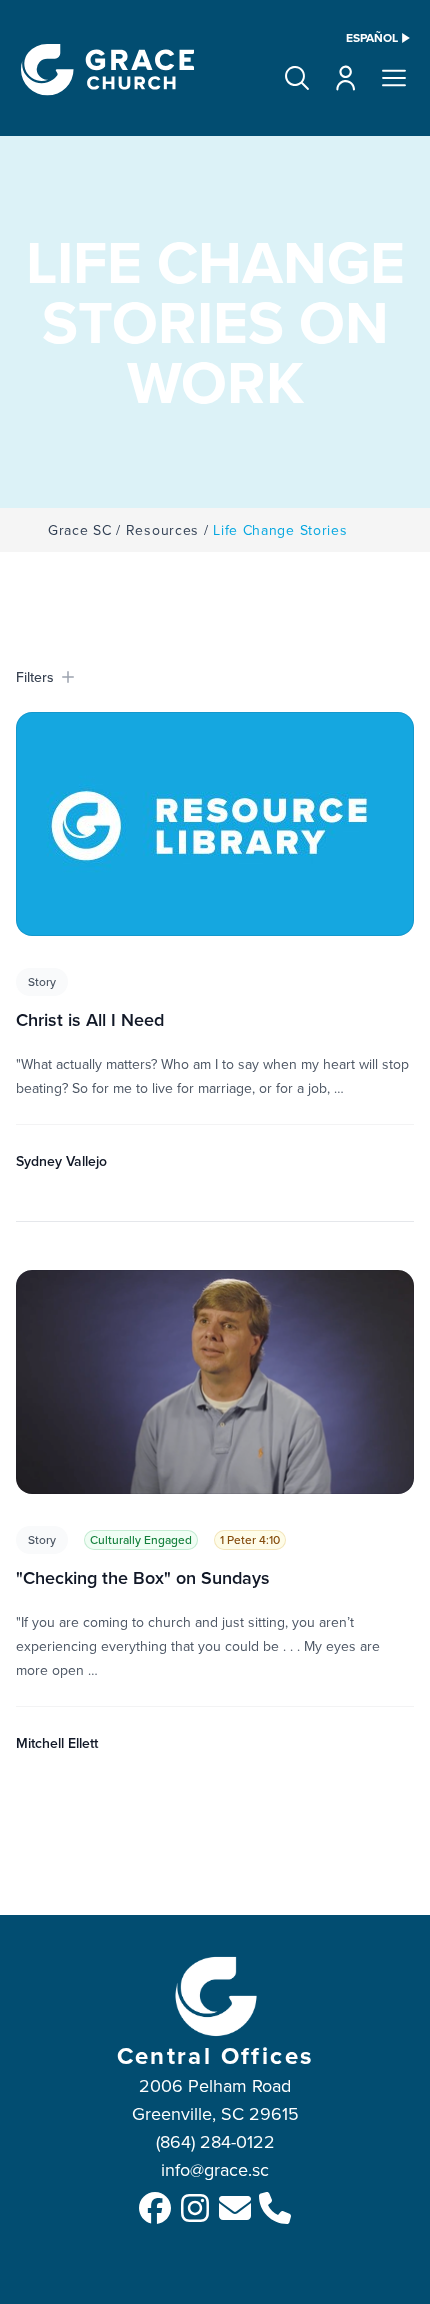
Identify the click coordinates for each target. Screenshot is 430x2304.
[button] (297, 78)
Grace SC (80, 530)
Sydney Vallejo (61, 1161)
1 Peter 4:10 (250, 1539)
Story (42, 981)
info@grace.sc (215, 2169)
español (372, 38)
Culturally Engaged (141, 1539)
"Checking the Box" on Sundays (143, 1577)
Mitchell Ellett (57, 1743)
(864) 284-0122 (215, 2141)
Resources (162, 530)
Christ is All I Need (90, 1019)
